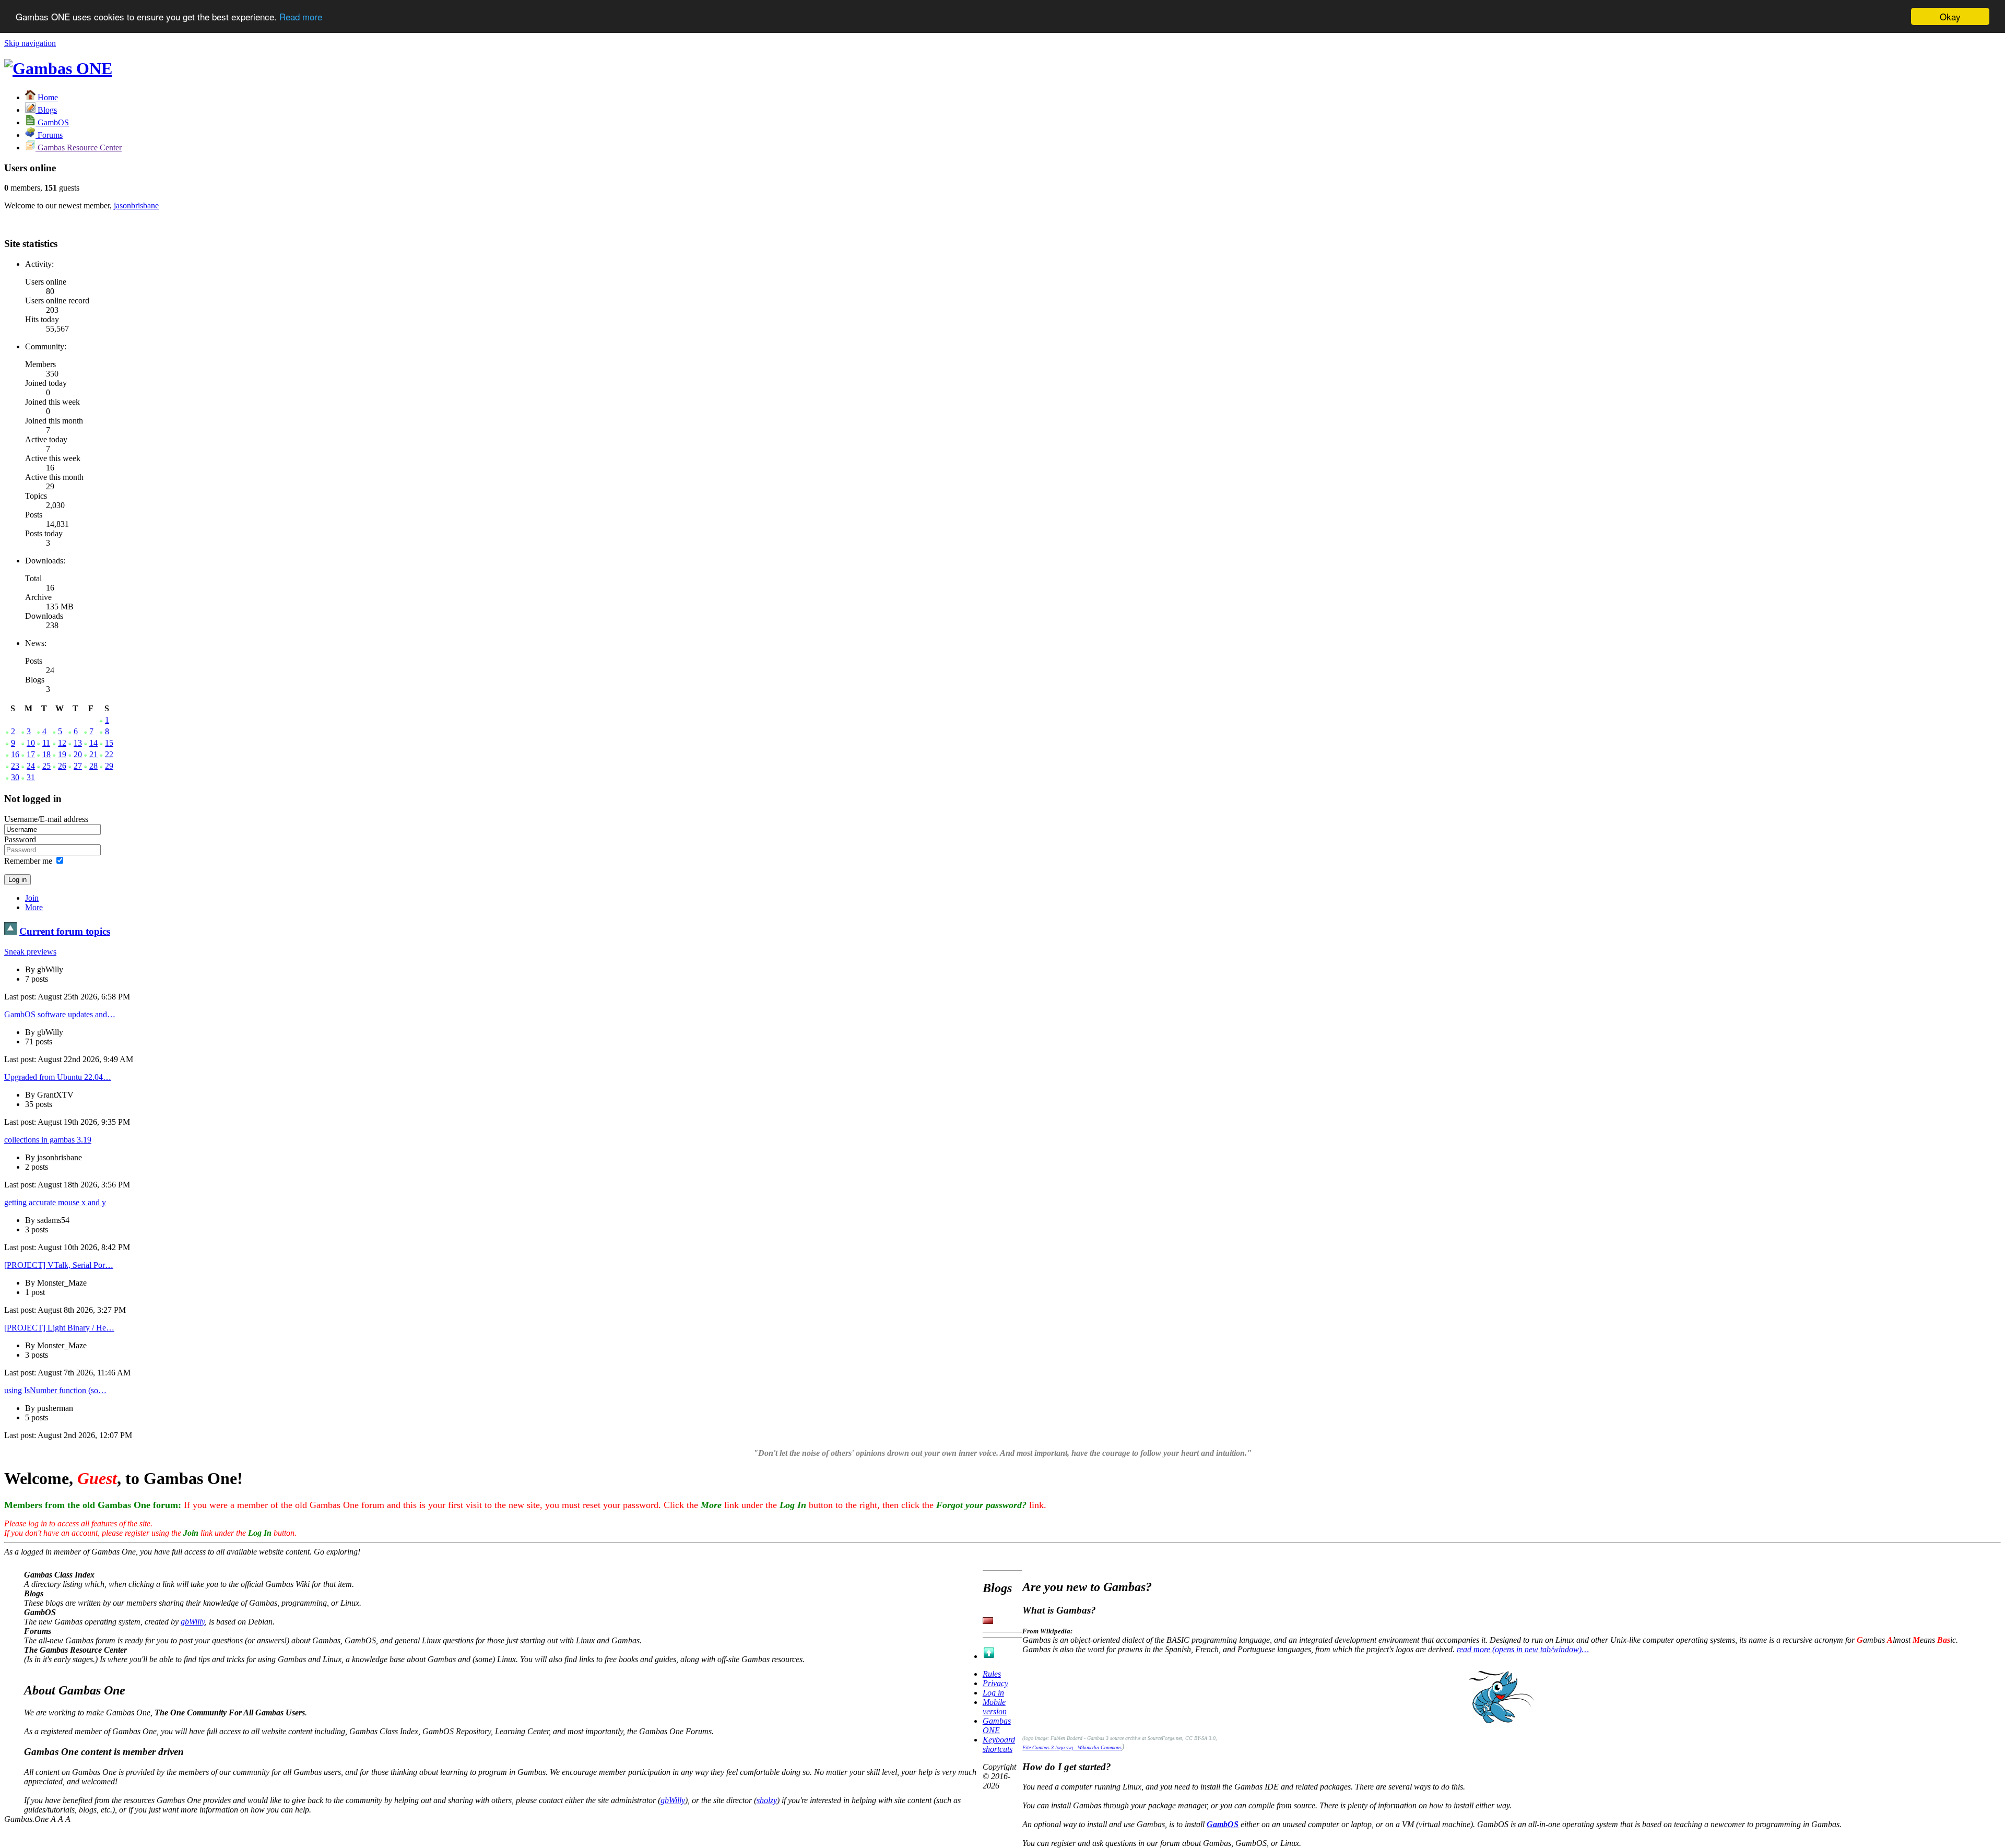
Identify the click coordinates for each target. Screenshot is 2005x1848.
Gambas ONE (997, 1726)
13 (78, 743)
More (34, 907)
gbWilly (193, 1622)
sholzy (767, 1800)
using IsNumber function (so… (55, 1390)
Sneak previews (30, 952)
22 (109, 754)
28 (93, 766)
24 (31, 766)
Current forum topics (65, 931)
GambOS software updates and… (60, 1014)
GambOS (1223, 1824)
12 (62, 743)
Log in (993, 1693)
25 (46, 766)
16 (15, 754)
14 (93, 743)
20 (78, 754)
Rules (992, 1674)
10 (31, 743)
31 (31, 777)
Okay (1950, 16)
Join (32, 898)
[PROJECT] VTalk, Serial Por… (59, 1265)
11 (46, 743)
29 (109, 766)
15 (109, 743)
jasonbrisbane (136, 205)
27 (78, 766)
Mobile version (995, 1707)
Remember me (28, 861)
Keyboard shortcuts (999, 1744)
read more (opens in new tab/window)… (1523, 1649)
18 (46, 754)
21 (93, 754)
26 (62, 766)
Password (20, 839)
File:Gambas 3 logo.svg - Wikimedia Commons (1072, 1747)
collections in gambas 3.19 (48, 1140)
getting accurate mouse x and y (55, 1202)
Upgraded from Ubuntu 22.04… (58, 1077)
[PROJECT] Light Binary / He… (59, 1328)
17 (31, 754)
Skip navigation (30, 43)
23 (15, 766)
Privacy (995, 1683)
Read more (301, 17)
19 (62, 754)
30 (15, 777)
